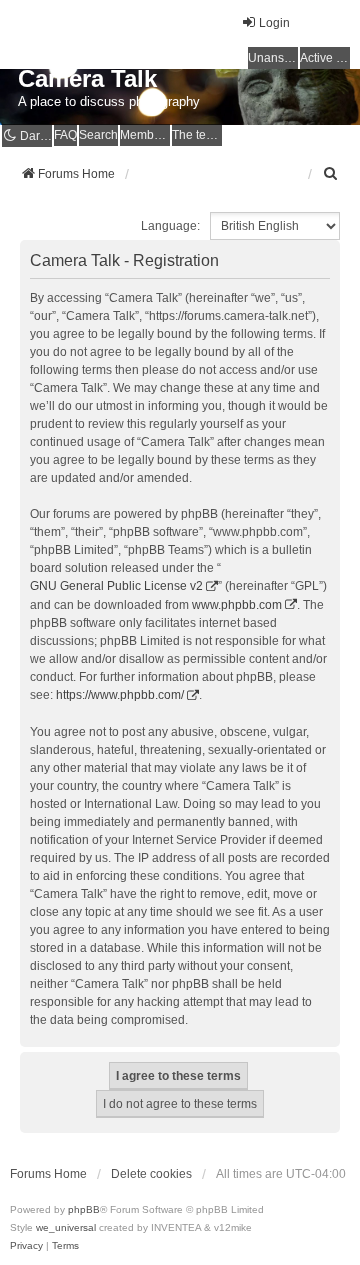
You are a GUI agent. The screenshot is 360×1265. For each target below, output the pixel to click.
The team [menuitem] (197, 135)
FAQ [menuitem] (65, 135)
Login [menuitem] (274, 23)
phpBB (84, 1209)
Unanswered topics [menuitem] (273, 58)
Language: (170, 226)
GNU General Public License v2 (116, 586)
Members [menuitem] (145, 135)
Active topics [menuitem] (325, 58)
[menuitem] (331, 174)
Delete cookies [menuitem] (151, 1174)
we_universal (66, 1227)
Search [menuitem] (98, 135)
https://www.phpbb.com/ (120, 695)
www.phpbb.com (237, 605)
